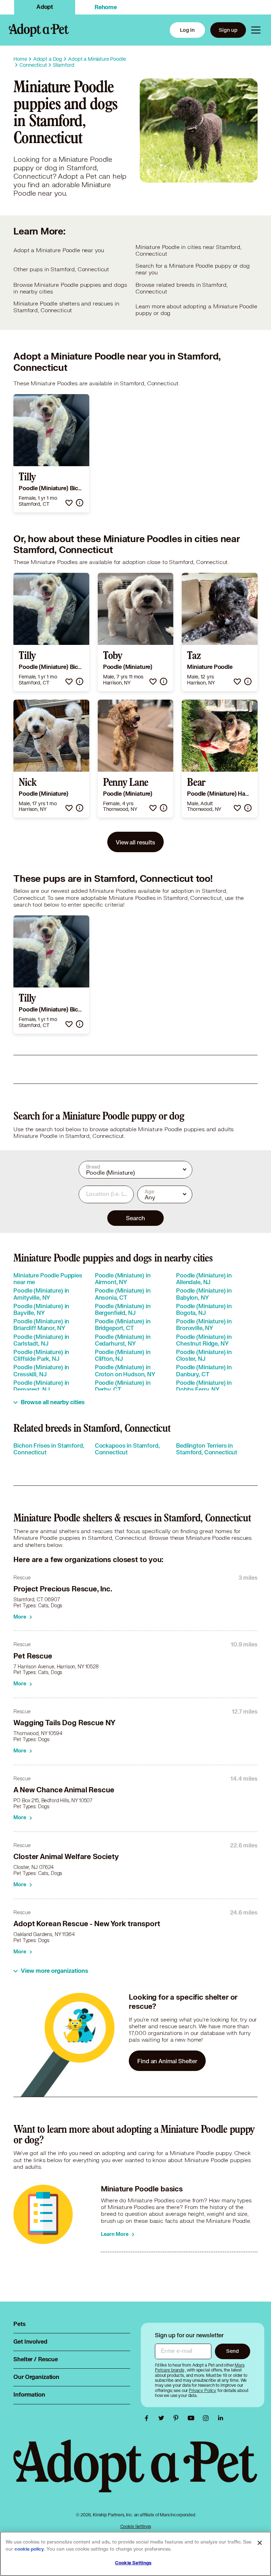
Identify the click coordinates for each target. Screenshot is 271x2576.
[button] (69, 503)
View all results (135, 842)
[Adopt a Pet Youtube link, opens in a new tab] (193, 2418)
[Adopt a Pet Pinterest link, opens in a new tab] (178, 2418)
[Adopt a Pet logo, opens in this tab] (135, 2473)
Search (135, 1218)
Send (232, 2351)
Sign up (228, 30)
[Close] (260, 2543)
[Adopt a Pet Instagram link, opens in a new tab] (207, 2418)
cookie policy (29, 2549)
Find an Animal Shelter (167, 2061)
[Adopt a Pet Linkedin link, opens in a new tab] (221, 2418)
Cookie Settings (136, 2526)
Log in (187, 30)
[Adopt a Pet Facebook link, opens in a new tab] (148, 2418)
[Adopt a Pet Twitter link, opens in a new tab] (163, 2418)
